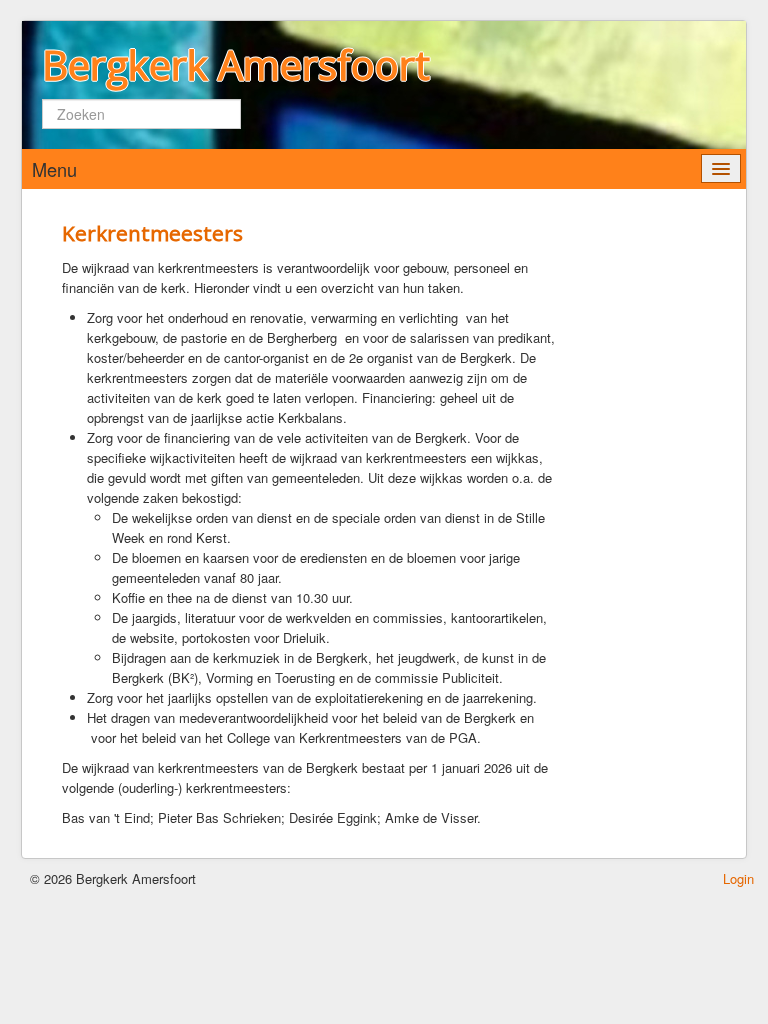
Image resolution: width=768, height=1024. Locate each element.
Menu (54, 169)
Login (738, 878)
